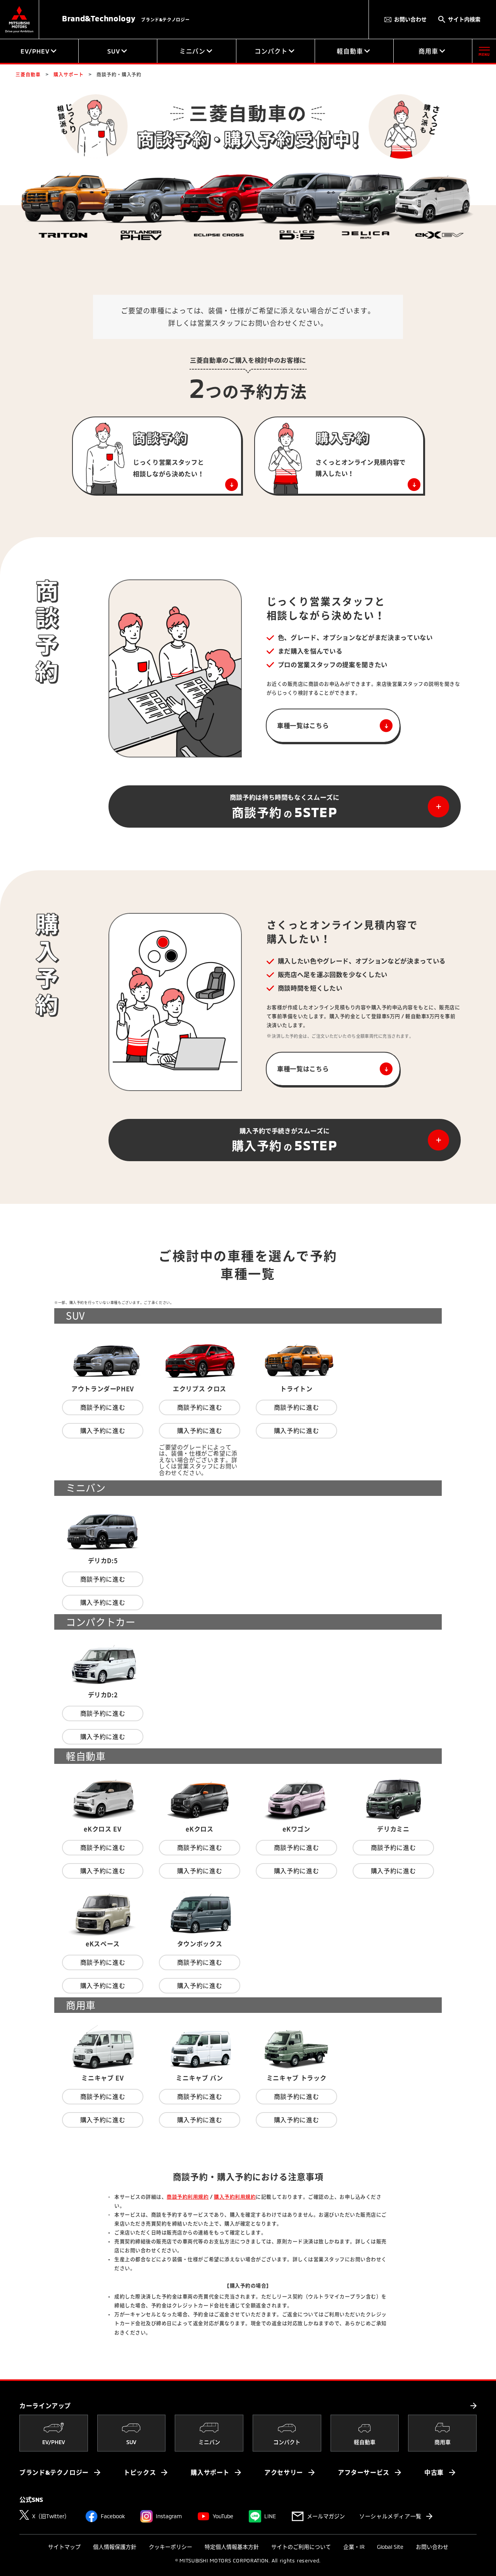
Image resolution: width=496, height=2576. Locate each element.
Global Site (390, 2547)
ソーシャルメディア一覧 (390, 2516)
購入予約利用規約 (235, 2197)
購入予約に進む (103, 1431)
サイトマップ (64, 2547)
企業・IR (354, 2547)
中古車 (434, 2472)
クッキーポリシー (170, 2547)
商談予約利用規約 (188, 2197)
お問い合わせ (410, 19)
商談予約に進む (103, 1407)
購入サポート (210, 2472)
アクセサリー (284, 2472)
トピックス (140, 2472)
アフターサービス (364, 2472)
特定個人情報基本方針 (232, 2547)
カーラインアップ (45, 2406)
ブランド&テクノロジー (54, 2472)
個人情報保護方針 (115, 2547)
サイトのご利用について (301, 2547)
